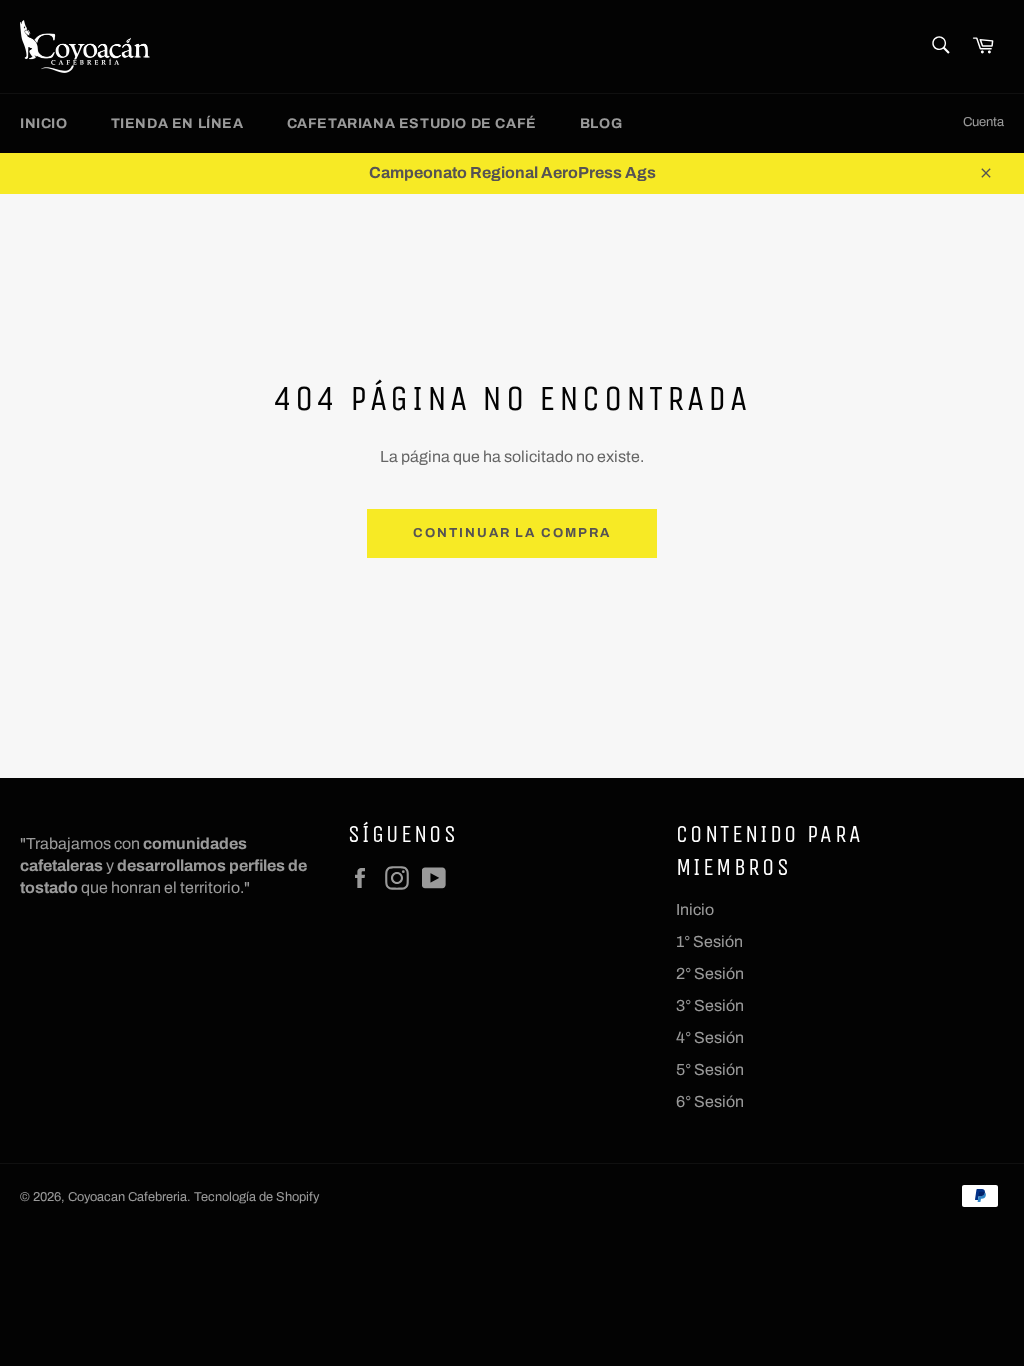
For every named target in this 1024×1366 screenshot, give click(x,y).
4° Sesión (710, 1037)
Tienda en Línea (177, 123)
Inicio (44, 123)
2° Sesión (710, 973)
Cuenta (983, 122)
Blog (601, 123)
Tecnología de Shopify (256, 1197)
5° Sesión (710, 1069)
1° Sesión (709, 941)
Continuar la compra (512, 533)
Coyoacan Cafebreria (127, 1197)
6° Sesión (710, 1101)
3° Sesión (710, 1005)
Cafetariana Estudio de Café (412, 123)
